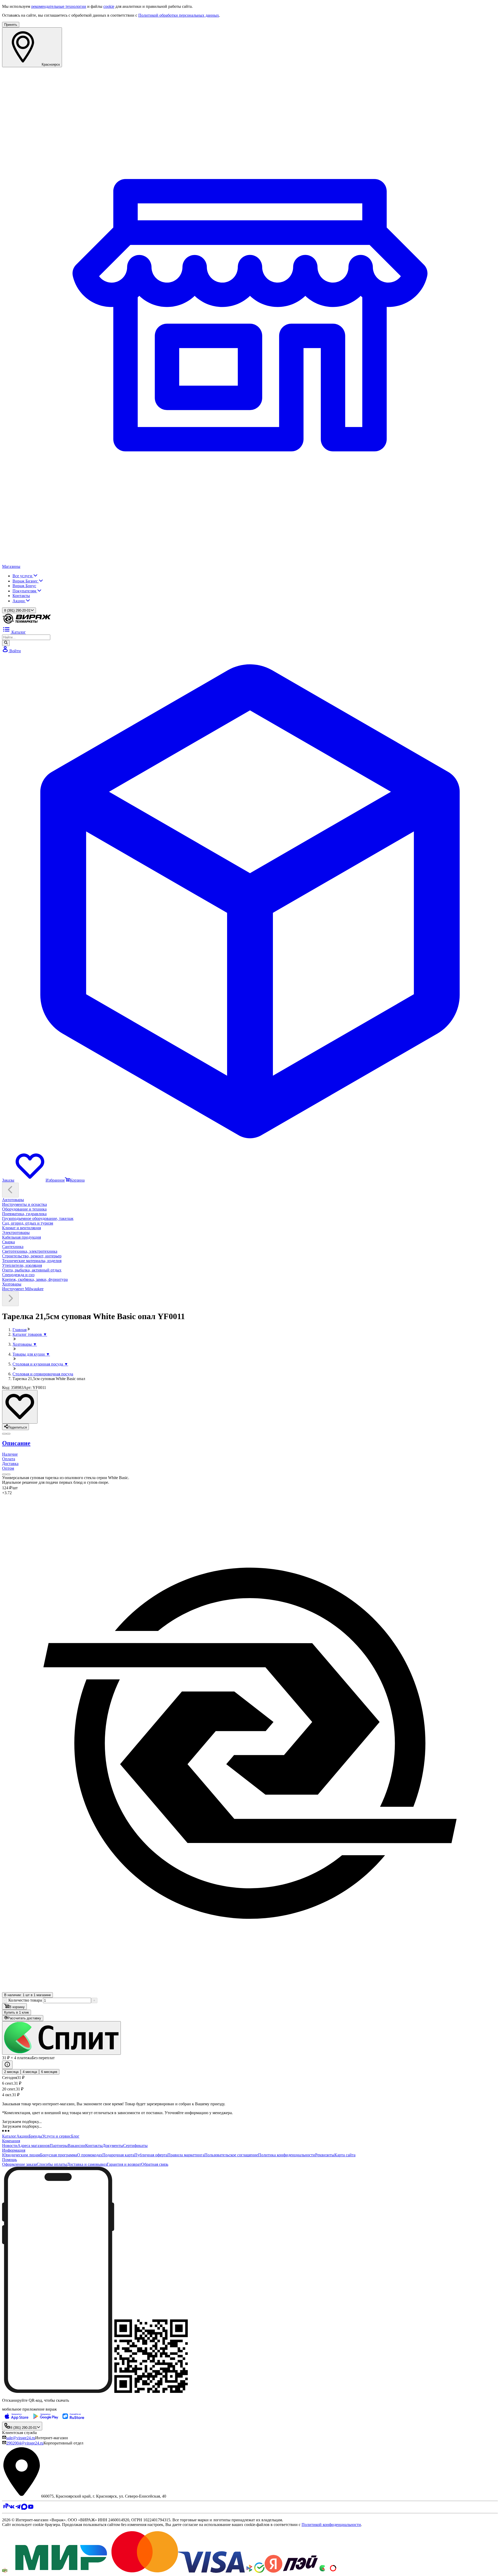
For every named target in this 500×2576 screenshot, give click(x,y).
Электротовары (16, 1233)
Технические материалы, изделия (32, 1261)
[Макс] (24, 2508)
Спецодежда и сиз (18, 1275)
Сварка (8, 1242)
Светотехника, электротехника (30, 1251)
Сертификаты (135, 2146)
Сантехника (13, 1247)
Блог (75, 2136)
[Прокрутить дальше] (10, 1299)
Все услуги (23, 576)
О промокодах (90, 2155)
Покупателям (25, 591)
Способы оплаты (52, 2164)
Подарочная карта (118, 2155)
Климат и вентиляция (21, 1228)
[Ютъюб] (31, 2508)
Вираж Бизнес (26, 581)
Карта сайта (345, 2155)
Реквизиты (325, 2155)
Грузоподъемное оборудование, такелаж (38, 1218)
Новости (10, 2146)
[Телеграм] (18, 2508)
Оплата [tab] (9, 1459)
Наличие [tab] (10, 1454)
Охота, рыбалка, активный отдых (32, 1270)
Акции (19, 601)
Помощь (10, 2160)
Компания (11, 2141)
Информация (14, 2150)
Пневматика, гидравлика (24, 1214)
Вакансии (76, 2146)
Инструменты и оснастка (24, 1204)
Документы (113, 2146)
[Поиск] (6, 643)
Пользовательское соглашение (231, 2155)
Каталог (9, 2136)
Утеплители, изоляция (22, 1265)
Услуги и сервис (57, 2136)
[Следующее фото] (4, 1434)
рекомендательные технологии (59, 6)
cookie (109, 6)
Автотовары (13, 1200)
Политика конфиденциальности (287, 2155)
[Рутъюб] (5, 2508)
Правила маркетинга (186, 2155)
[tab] (250, 1443)
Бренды (35, 2136)
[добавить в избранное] (20, 1407)
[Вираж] (27, 623)
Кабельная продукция (21, 1237)
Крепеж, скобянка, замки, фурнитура (35, 1279)
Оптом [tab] (8, 1468)
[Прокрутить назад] (10, 1190)
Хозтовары (12, 1284)
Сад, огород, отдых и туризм (28, 1223)
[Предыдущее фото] (8, 1434)
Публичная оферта (151, 2155)
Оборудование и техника (24, 1209)
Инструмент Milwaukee (23, 1289)
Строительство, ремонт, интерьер (32, 1256)
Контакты (21, 596)
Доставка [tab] (10, 1464)
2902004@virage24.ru (25, 2443)
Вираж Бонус (24, 586)
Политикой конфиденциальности (331, 2525)
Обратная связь (155, 2164)
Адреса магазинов (34, 2146)
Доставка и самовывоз (87, 2164)
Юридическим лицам (21, 2155)
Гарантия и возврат (124, 2164)
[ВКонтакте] (12, 2508)
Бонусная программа (59, 2155)
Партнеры (59, 2146)
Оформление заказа (19, 2164)
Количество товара (25, 2000)
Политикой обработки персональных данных (179, 15)
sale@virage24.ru (21, 2438)
